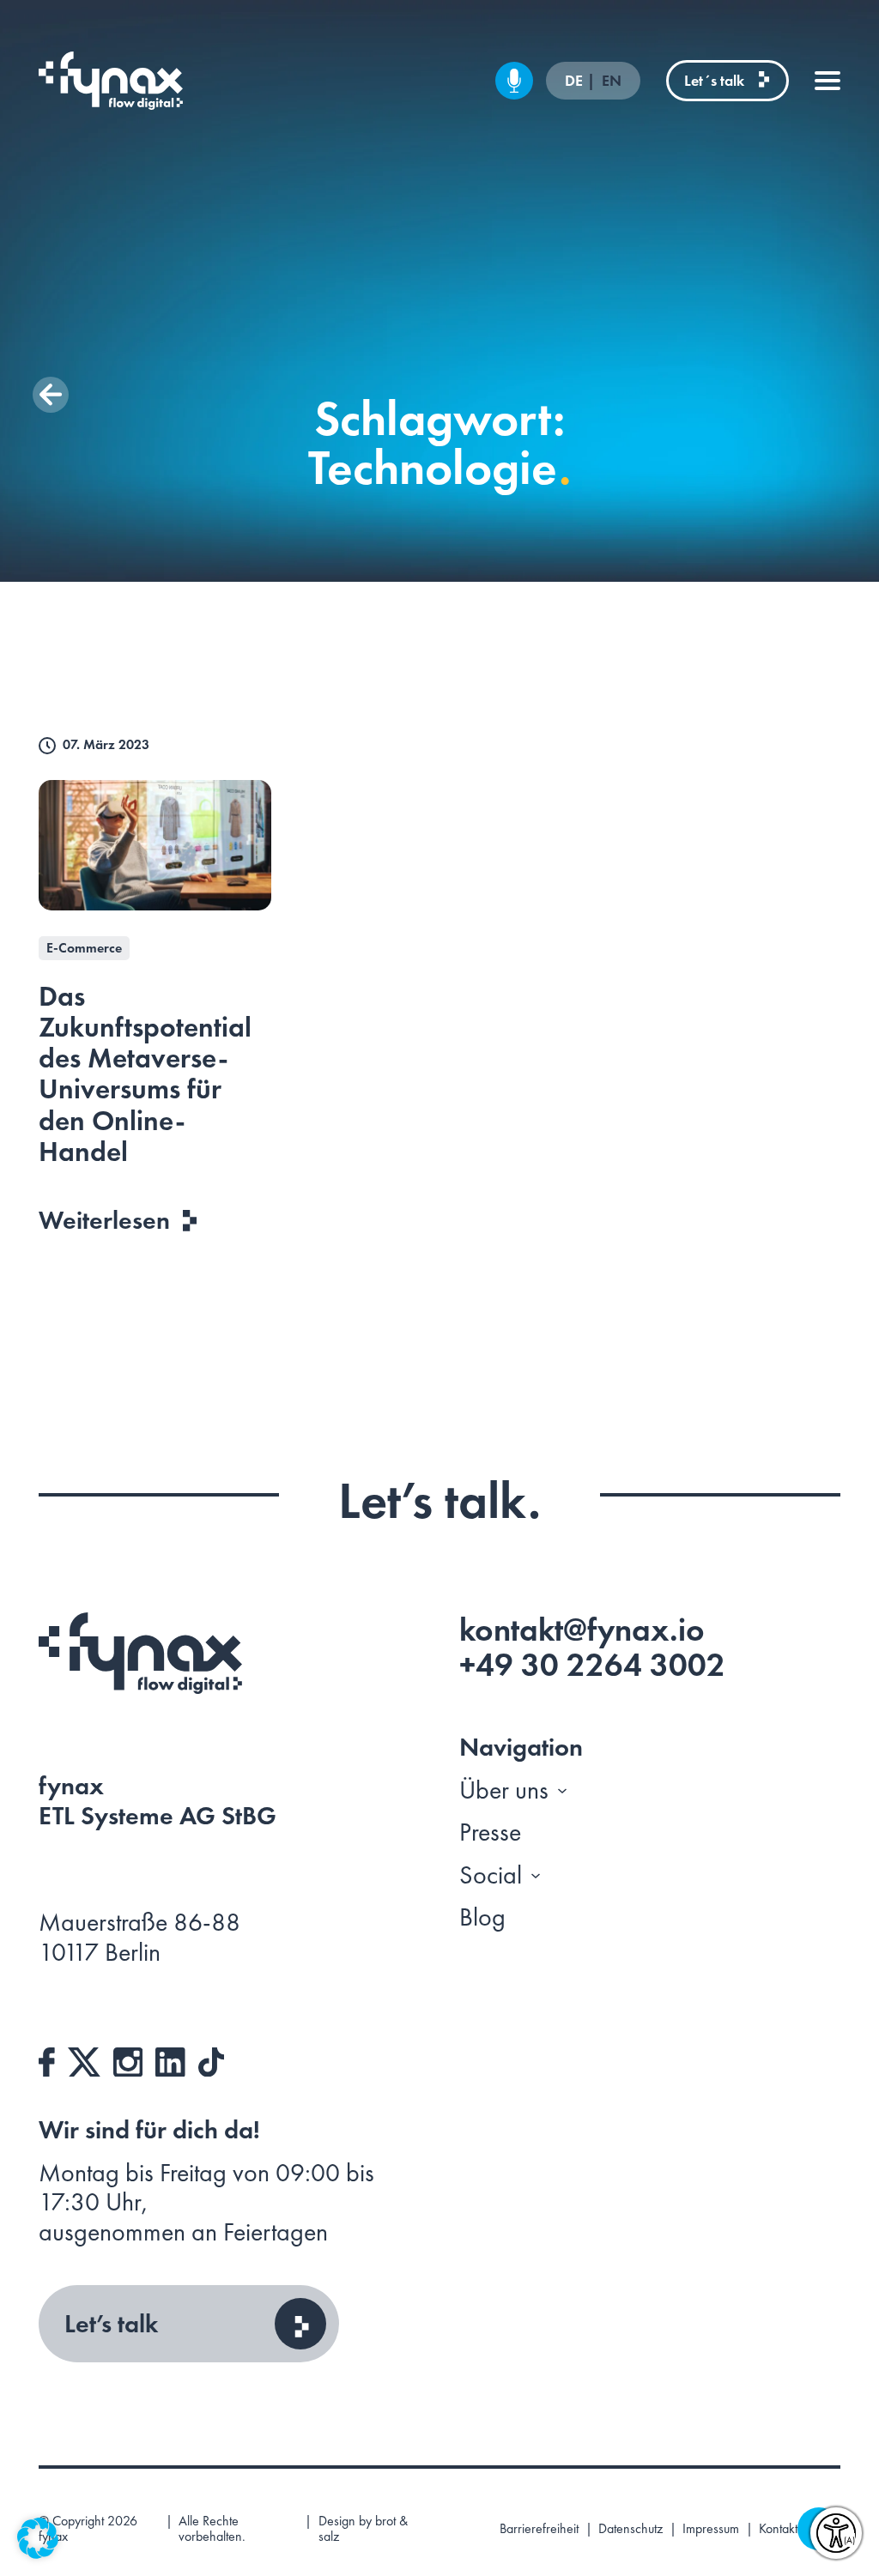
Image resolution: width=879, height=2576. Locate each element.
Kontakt (778, 2529)
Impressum (711, 2529)
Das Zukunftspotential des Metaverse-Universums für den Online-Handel (145, 1074)
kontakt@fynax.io (582, 1630)
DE (576, 81)
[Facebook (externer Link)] (47, 2059)
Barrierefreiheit (539, 2529)
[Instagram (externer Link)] (128, 2059)
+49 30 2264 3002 (592, 1665)
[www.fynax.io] (111, 81)
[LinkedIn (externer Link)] (170, 2059)
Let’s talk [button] (111, 2324)
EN (612, 81)
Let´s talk (714, 80)
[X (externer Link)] (84, 2059)
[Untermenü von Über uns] (562, 1790)
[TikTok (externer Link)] (211, 2059)
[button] (51, 395)
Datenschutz (630, 2529)
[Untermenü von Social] (536, 1875)
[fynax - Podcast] (514, 81)
